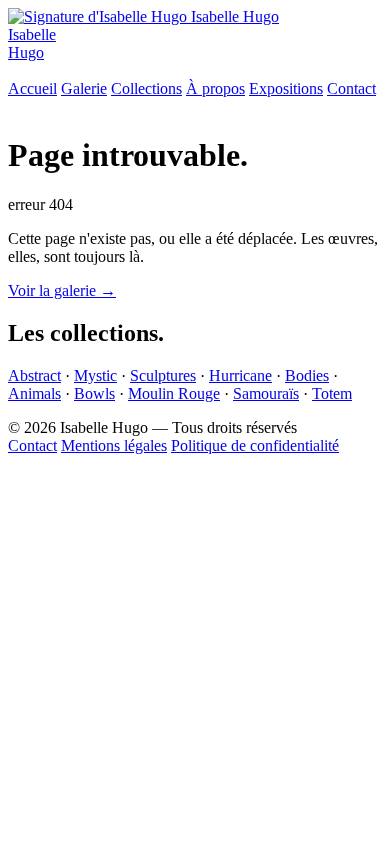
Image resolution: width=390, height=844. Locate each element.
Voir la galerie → (62, 290)
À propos (215, 88)
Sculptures (163, 375)
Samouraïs (266, 393)
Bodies (307, 375)
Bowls (94, 393)
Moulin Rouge (174, 393)
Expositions (286, 88)
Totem (332, 393)
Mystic (95, 375)
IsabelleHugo (32, 43)
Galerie (84, 88)
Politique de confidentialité (255, 445)
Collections (146, 88)
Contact (351, 88)
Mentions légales (114, 445)
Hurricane (240, 375)
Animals (34, 393)
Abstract (34, 375)
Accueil (32, 88)
